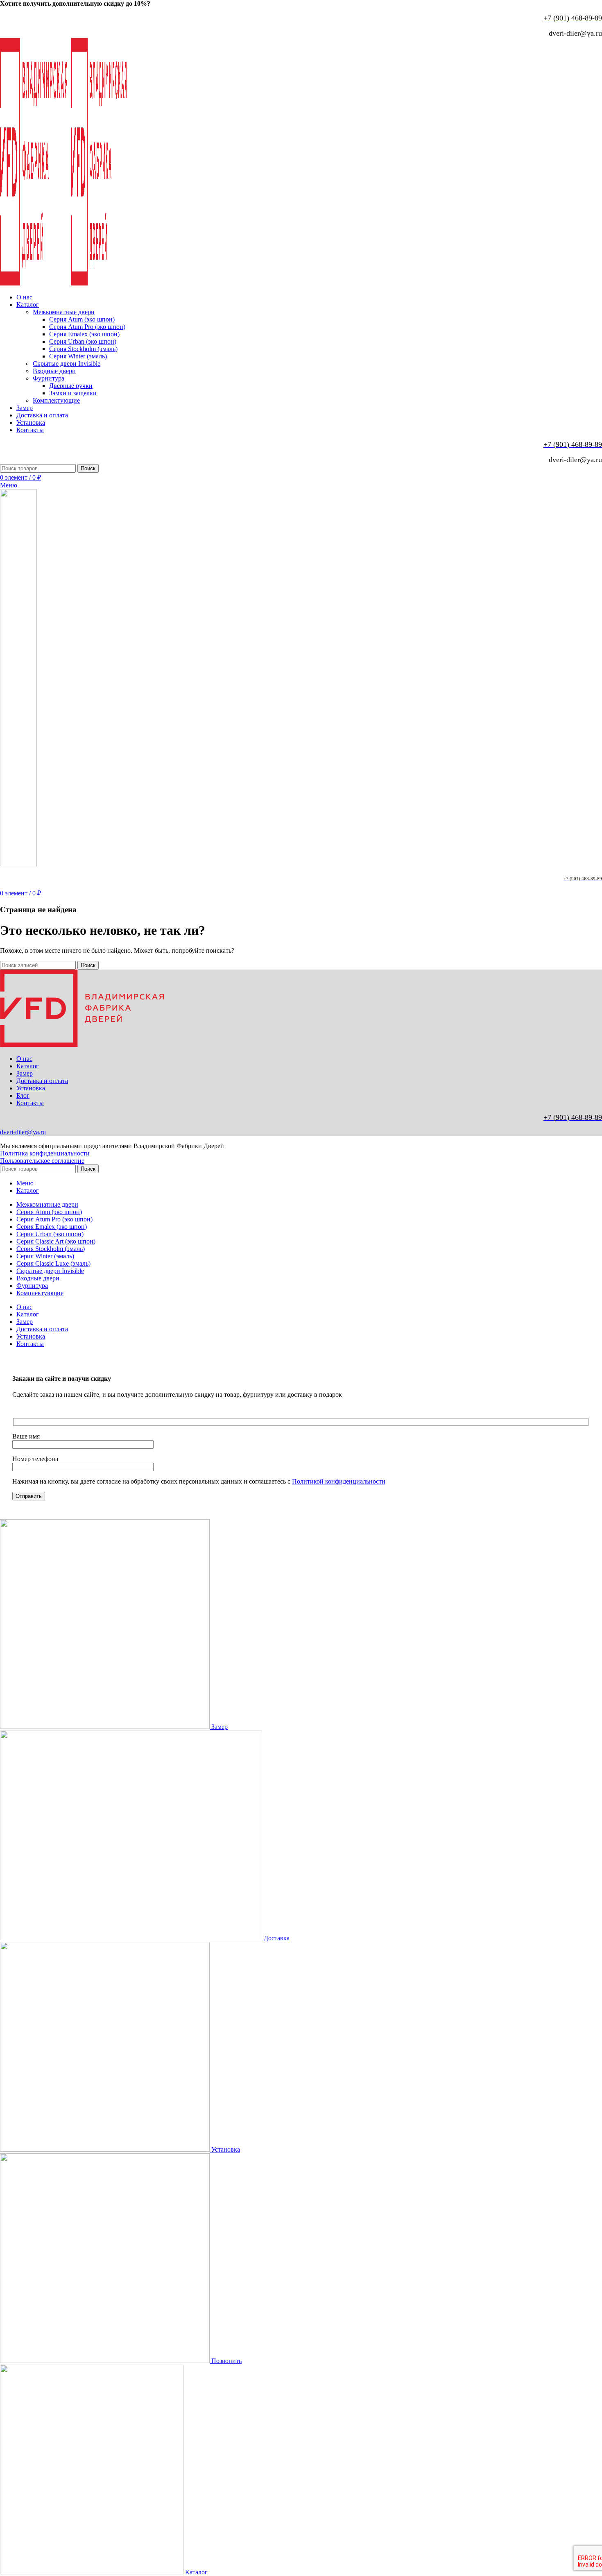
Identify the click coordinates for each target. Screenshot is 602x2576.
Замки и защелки (73, 393)
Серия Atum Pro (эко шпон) (87, 327)
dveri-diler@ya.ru (23, 1132)
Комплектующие (56, 400)
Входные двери (54, 371)
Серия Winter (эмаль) (78, 356)
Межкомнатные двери (64, 312)
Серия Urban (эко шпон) (83, 341)
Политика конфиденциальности (45, 1153)
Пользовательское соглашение (42, 1161)
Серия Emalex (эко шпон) (84, 334)
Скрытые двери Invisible (67, 364)
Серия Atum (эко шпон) (82, 319)
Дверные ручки (71, 386)
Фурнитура (49, 378)
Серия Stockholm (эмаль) (83, 349)
